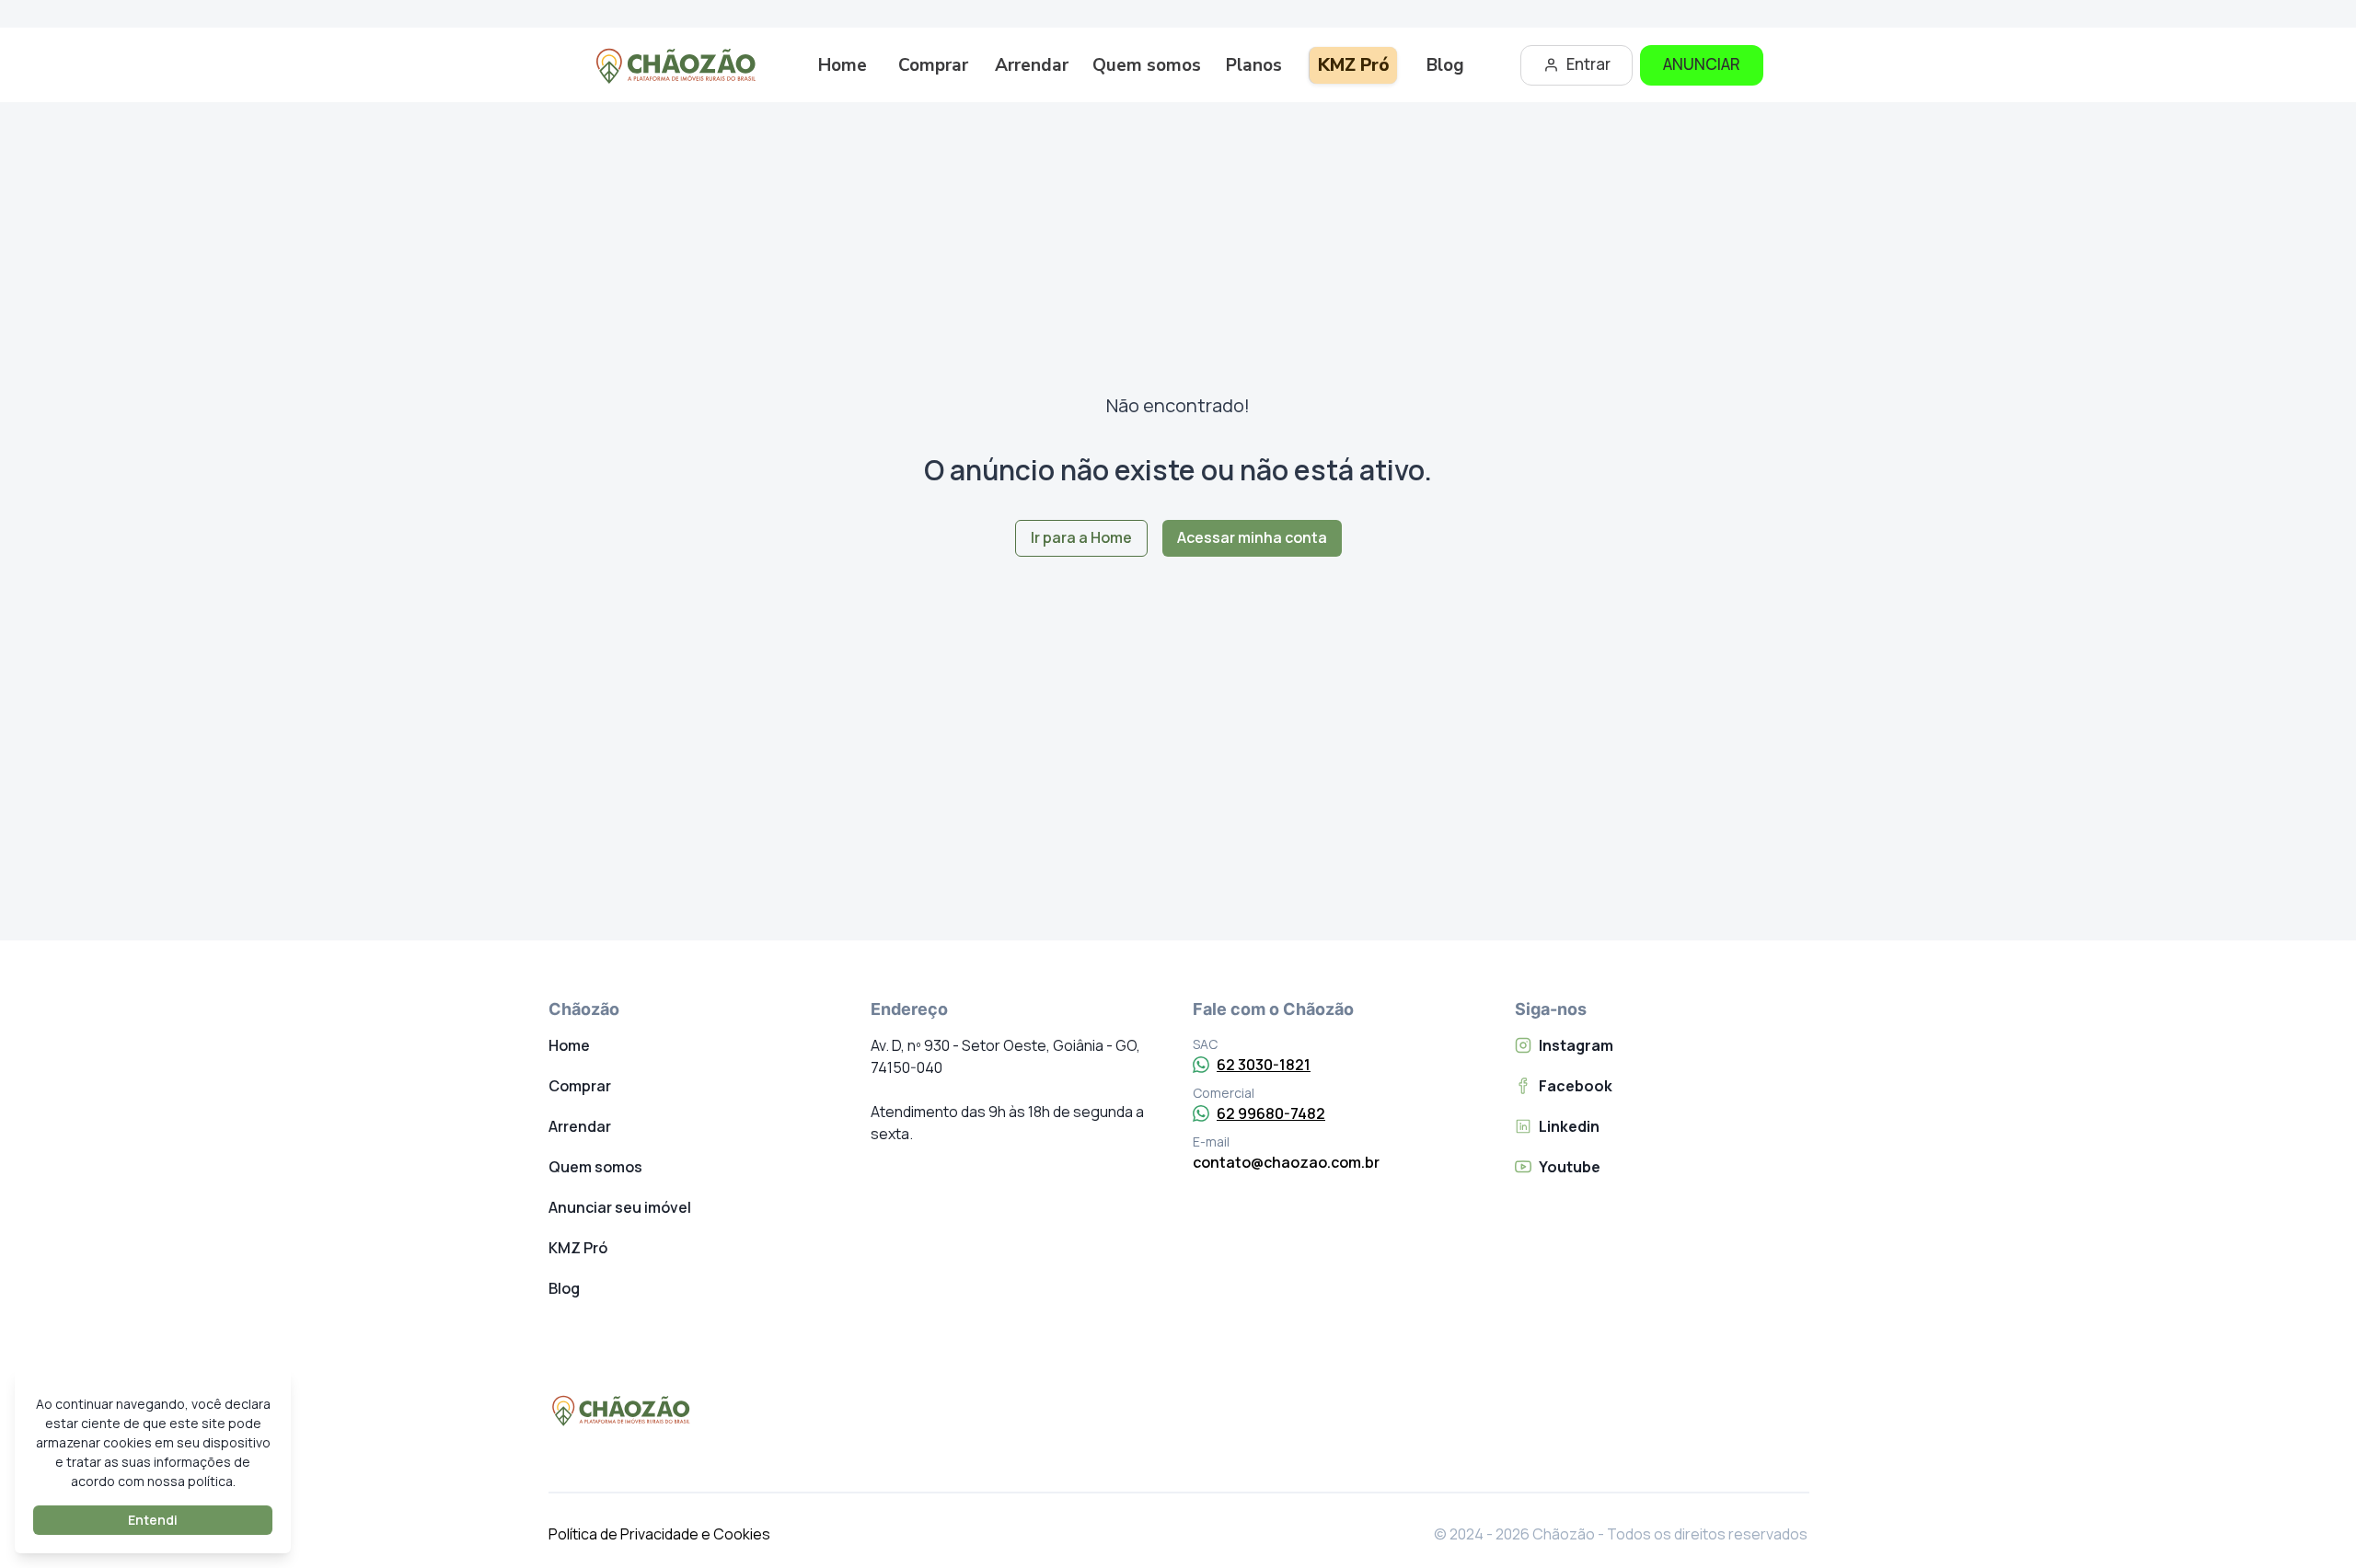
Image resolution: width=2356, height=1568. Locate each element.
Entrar (1588, 64)
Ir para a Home (1081, 537)
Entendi (153, 1520)
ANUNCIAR (1702, 64)
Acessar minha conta (1252, 537)
